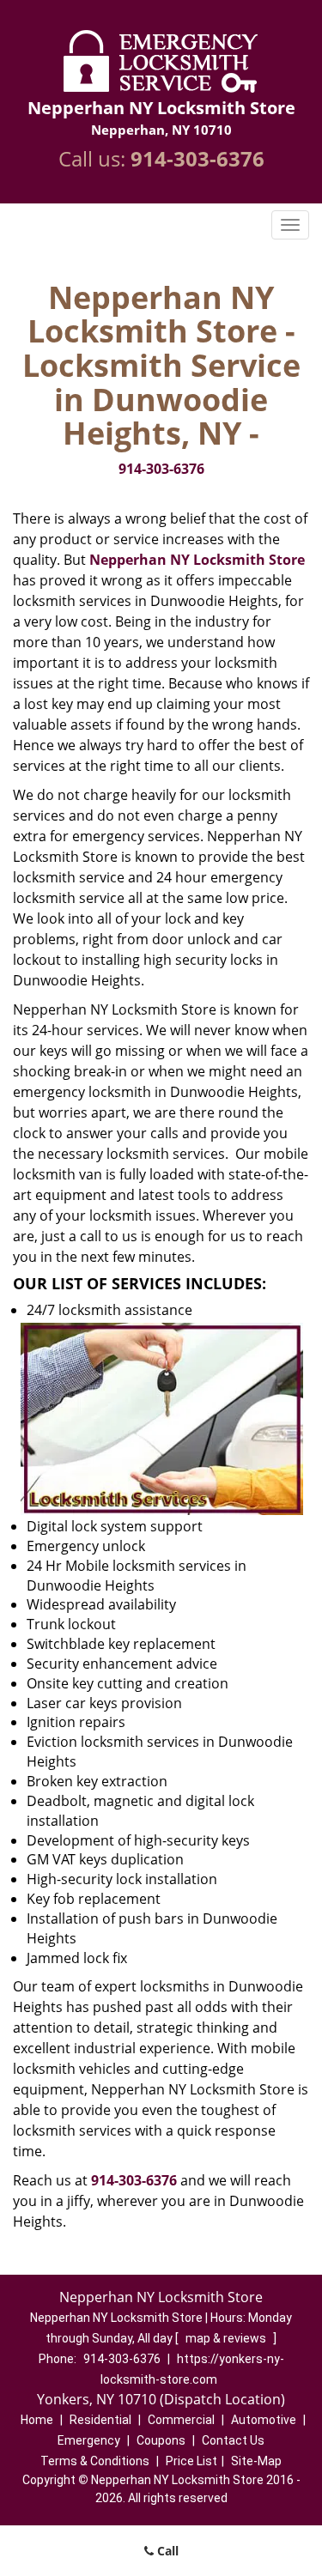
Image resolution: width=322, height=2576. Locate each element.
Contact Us (233, 2440)
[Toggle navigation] (290, 225)
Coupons (161, 2440)
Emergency (89, 2440)
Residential (100, 2420)
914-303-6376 (197, 158)
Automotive (264, 2420)
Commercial (181, 2420)
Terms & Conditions (95, 2461)
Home (37, 2420)
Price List (191, 2461)
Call (166, 2551)
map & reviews (227, 2338)
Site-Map (256, 2461)
